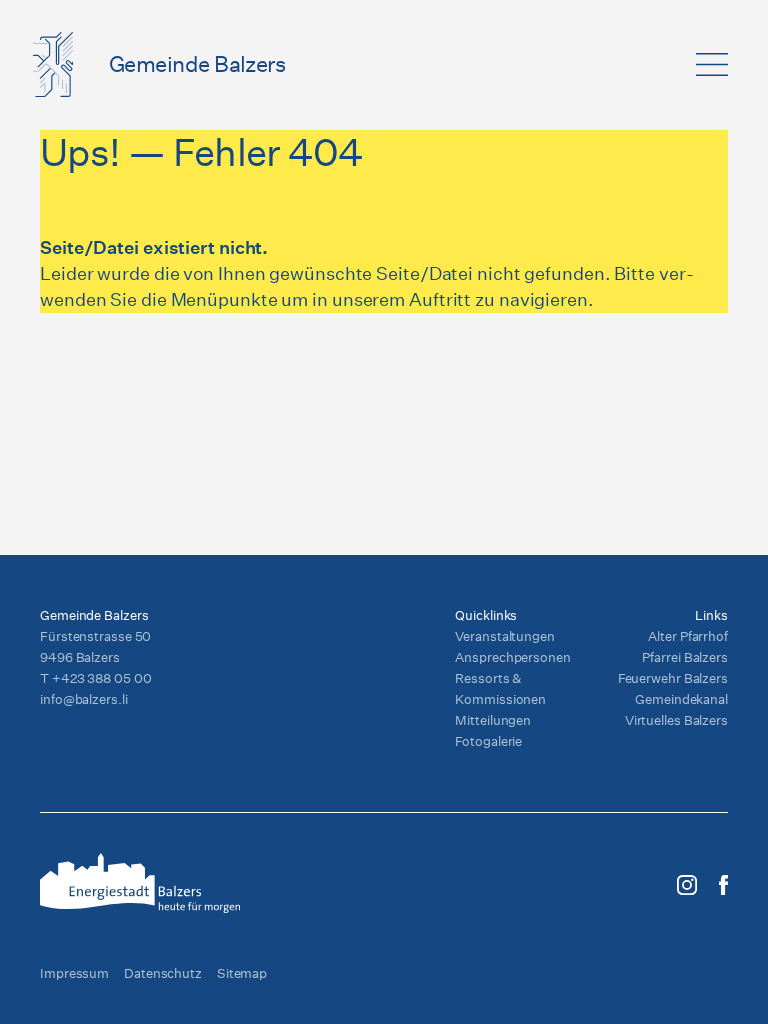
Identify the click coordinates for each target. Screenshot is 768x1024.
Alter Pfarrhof (688, 636)
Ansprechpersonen (512, 657)
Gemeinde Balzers (197, 64)
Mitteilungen (493, 720)
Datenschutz (163, 973)
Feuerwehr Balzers (673, 678)
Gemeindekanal (681, 699)
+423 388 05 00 (102, 678)
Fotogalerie (488, 741)
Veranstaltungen (505, 636)
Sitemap (242, 973)
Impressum (74, 973)
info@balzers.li (84, 699)
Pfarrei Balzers (685, 657)
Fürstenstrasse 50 (95, 636)
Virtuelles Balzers (676, 720)
